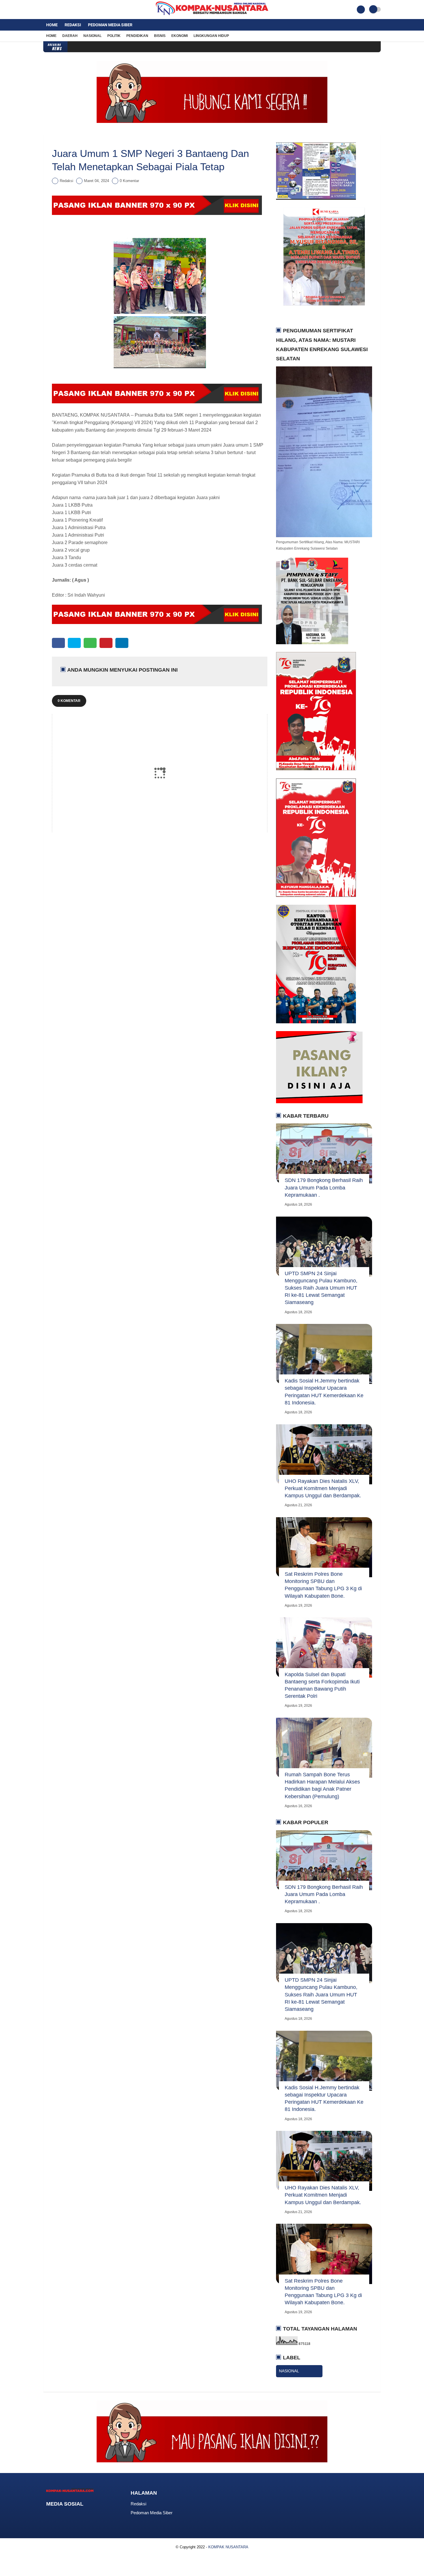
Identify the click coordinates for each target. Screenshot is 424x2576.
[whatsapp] (90, 643)
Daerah (70, 36)
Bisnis (160, 36)
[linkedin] (122, 643)
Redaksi (73, 25)
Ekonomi (180, 36)
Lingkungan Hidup (211, 36)
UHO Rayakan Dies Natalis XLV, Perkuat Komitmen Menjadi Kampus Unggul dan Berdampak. (323, 1488)
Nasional (92, 36)
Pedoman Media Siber (110, 25)
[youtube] (68, 10)
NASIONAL (289, 2371)
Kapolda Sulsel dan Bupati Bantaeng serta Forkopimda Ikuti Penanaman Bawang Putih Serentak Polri (322, 1685)
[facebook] (45, 10)
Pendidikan (137, 36)
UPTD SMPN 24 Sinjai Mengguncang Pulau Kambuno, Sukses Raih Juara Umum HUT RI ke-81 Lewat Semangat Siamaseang (321, 1288)
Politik (114, 36)
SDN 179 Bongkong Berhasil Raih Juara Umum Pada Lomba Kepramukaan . (324, 1187)
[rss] (95, 2515)
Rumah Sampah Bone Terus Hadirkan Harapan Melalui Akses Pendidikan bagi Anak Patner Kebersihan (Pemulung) (322, 1786)
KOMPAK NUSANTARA (228, 2547)
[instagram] (61, 10)
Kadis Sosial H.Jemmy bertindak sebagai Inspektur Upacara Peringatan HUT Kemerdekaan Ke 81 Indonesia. (324, 1392)
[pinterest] (106, 643)
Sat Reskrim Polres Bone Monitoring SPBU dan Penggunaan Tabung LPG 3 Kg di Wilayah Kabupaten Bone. (323, 1585)
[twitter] (53, 10)
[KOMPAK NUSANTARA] (212, 16)
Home (52, 25)
